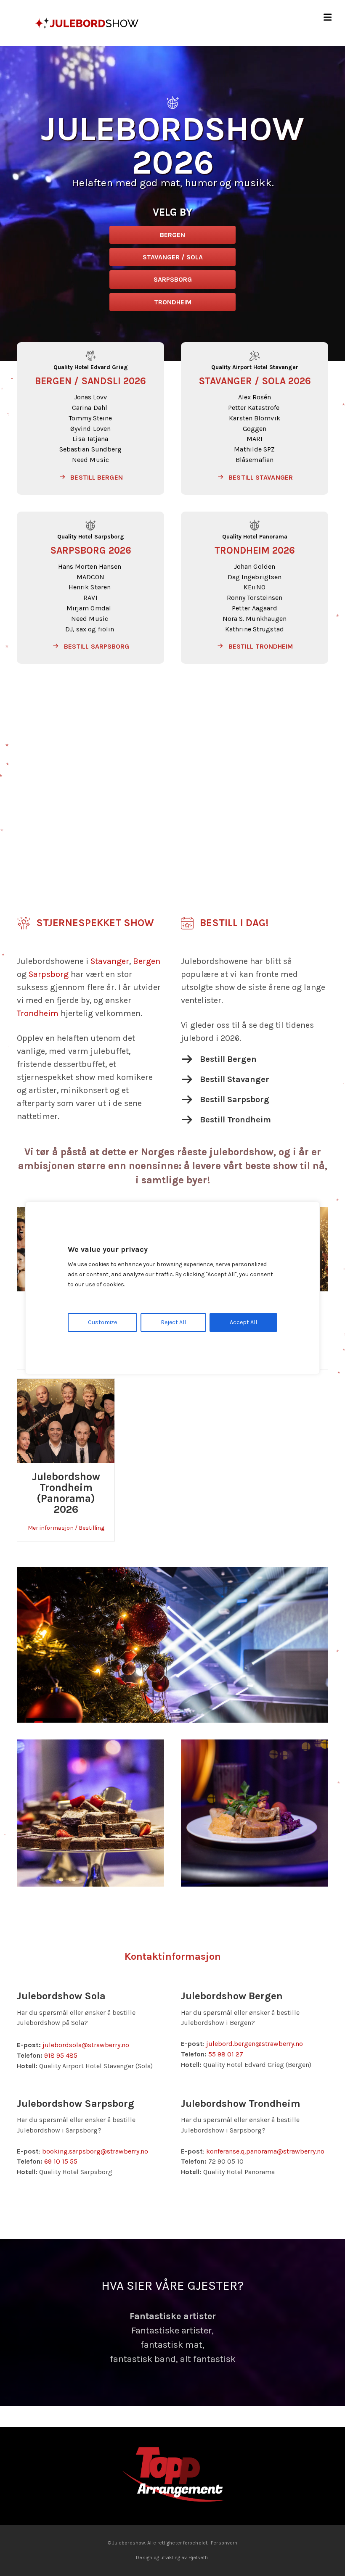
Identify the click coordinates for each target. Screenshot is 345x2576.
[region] (172, 1288)
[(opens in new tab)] (172, 2461)
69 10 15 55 (61, 2161)
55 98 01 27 (226, 2054)
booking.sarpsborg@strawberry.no (95, 2151)
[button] (90, 478)
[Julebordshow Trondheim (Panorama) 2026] (66, 1420)
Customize (102, 1322)
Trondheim (38, 1013)
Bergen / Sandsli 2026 (90, 381)
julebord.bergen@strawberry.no (255, 2044)
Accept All (243, 1322)
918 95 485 (61, 2055)
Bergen (147, 961)
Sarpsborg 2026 (91, 550)
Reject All (173, 1322)
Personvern (224, 2528)
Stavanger (110, 961)
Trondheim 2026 (255, 550)
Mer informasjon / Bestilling (66, 1528)
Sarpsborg (49, 974)
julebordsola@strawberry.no (86, 2045)
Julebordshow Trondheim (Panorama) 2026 (66, 1493)
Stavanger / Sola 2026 (255, 381)
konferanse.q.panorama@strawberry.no (265, 2151)
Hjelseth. (199, 2543)
